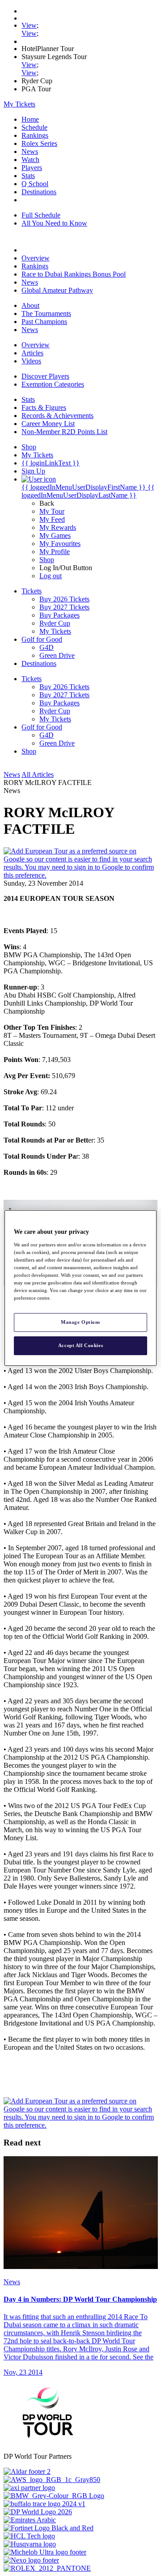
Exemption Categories (53, 384)
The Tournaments (46, 313)
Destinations (39, 192)
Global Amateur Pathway (57, 290)
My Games (55, 535)
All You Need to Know (54, 223)
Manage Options (80, 1322)
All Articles (38, 774)
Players (32, 168)
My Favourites (60, 544)
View (29, 25)
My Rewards (58, 527)
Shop (47, 560)
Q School (35, 184)
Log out (51, 576)
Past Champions (44, 322)
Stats (28, 176)
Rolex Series (39, 143)
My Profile (55, 552)
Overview (36, 258)
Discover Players (45, 376)
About (30, 305)
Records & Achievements (57, 416)
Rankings (35, 135)
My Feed (52, 519)
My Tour (52, 511)
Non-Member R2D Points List (64, 432)
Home (30, 119)
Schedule (34, 127)
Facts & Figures (44, 407)
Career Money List (48, 424)
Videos (31, 361)
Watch (30, 160)
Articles (32, 353)
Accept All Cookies (80, 1345)
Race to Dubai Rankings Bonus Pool (74, 274)
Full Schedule (41, 215)
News (30, 151)
